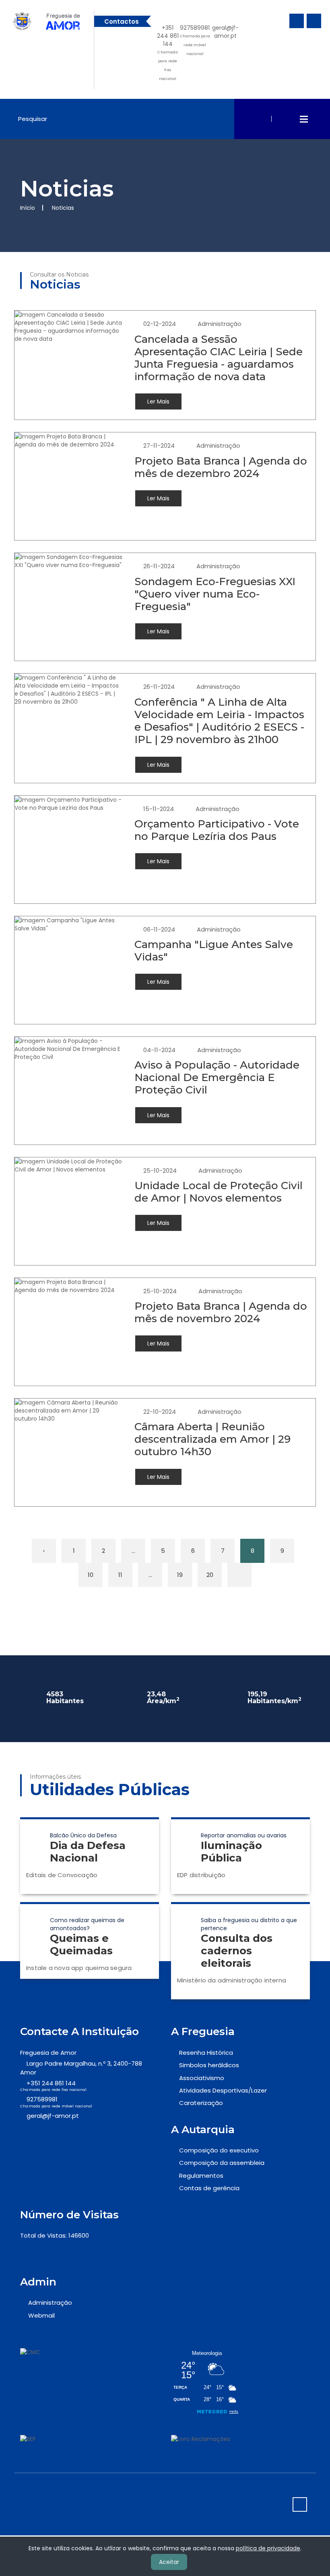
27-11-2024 (159, 445)
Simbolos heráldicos (209, 2065)
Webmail (41, 2315)
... (133, 1551)
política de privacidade (268, 2548)
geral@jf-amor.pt (225, 32)
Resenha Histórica (206, 2053)
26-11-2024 (159, 566)
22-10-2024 (160, 1412)
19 (180, 1575)
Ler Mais (158, 401)
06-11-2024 (159, 929)
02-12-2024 (160, 324)
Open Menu (304, 119)
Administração (220, 324)
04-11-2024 (159, 1050)
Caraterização (201, 2103)
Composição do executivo (219, 2150)
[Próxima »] (239, 1575)
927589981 (195, 40)
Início (28, 208)
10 (91, 1575)
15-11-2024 (159, 809)
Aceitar (169, 2562)
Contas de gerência (209, 2188)
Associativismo (202, 2078)
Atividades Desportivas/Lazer (223, 2090)
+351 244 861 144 (168, 52)
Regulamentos (201, 2176)
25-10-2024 (160, 1170)
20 (210, 1575)
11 (120, 1575)
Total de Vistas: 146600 (55, 2235)
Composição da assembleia (222, 2163)
